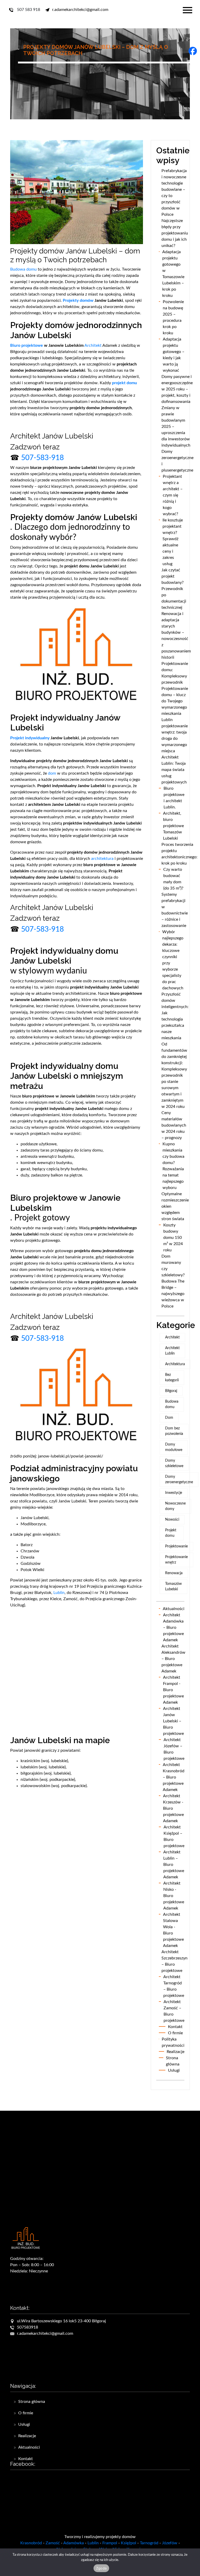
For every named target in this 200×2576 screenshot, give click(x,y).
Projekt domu (171, 1533)
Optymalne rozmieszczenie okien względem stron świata (175, 1206)
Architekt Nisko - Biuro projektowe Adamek (174, 1896)
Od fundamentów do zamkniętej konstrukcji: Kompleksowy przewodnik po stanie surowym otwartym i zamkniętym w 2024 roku (174, 1075)
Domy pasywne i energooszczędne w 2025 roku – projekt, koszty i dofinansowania (177, 389)
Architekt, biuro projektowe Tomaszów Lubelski (173, 826)
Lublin (59, 1593)
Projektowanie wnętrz (176, 1560)
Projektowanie (176, 1546)
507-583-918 (42, 458)
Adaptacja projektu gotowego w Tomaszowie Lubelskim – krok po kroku (173, 274)
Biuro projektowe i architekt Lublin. (174, 798)
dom (52, 773)
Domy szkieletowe (174, 1463)
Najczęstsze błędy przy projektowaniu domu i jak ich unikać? (175, 233)
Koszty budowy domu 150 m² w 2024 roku (173, 1238)
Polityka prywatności (173, 2042)
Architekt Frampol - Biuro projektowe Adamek (173, 1690)
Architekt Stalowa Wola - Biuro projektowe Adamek (173, 1930)
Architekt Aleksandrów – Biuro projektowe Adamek (173, 1659)
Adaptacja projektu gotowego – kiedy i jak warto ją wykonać (174, 355)
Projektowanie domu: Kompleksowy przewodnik (175, 673)
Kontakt (175, 2027)
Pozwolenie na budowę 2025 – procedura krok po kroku (173, 317)
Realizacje (176, 2052)
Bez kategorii (172, 1378)
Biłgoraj (171, 1391)
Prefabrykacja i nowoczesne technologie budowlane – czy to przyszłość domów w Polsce (174, 193)
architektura (102, 859)
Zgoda (101, 2568)
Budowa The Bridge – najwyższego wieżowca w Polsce (173, 1294)
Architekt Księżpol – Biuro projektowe (174, 1836)
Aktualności (174, 1609)
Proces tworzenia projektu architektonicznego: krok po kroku (179, 854)
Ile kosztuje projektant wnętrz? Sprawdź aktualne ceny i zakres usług (173, 542)
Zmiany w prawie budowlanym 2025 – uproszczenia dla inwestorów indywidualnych (176, 427)
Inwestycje (174, 1493)
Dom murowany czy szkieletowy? (174, 1266)
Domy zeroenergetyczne (179, 1479)
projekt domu (124, 383)
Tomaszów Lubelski (173, 1587)
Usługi (174, 2070)
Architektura (175, 1364)
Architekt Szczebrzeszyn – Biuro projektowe (174, 1961)
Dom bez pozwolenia (174, 1431)
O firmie (175, 2033)
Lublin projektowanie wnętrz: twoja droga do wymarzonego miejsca (175, 735)
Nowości (172, 1520)
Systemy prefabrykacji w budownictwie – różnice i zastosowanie (175, 910)
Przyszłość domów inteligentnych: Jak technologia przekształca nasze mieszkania (175, 1016)
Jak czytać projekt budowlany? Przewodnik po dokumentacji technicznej (174, 589)
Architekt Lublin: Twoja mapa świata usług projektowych (174, 770)
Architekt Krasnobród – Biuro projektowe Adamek (174, 1777)
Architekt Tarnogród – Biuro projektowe (174, 1986)
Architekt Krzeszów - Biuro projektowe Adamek (173, 1808)
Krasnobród (31, 2543)
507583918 (27, 2327)
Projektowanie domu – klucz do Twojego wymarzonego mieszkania (175, 701)
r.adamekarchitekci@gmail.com (45, 2333)
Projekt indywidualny (30, 738)
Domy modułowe (174, 1447)
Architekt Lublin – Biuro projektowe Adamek (174, 1865)
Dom (169, 1418)
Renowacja (174, 1573)
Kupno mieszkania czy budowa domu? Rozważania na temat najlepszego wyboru (173, 1166)
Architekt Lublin (172, 1351)
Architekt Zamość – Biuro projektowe (174, 2011)
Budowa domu (23, 269)
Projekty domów (78, 300)
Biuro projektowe (27, 345)
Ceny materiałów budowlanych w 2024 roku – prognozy (174, 1125)
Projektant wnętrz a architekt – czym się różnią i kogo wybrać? (173, 495)
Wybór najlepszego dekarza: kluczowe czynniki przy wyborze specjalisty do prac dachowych (173, 960)
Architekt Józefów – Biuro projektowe (174, 1749)
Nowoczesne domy (175, 1506)
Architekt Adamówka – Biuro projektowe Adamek (173, 1627)
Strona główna (173, 2061)
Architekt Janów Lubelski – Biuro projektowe (173, 1721)
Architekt (93, 345)
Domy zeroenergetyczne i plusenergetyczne (177, 461)
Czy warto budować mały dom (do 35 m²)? (173, 879)
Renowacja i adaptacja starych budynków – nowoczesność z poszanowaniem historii (176, 636)
